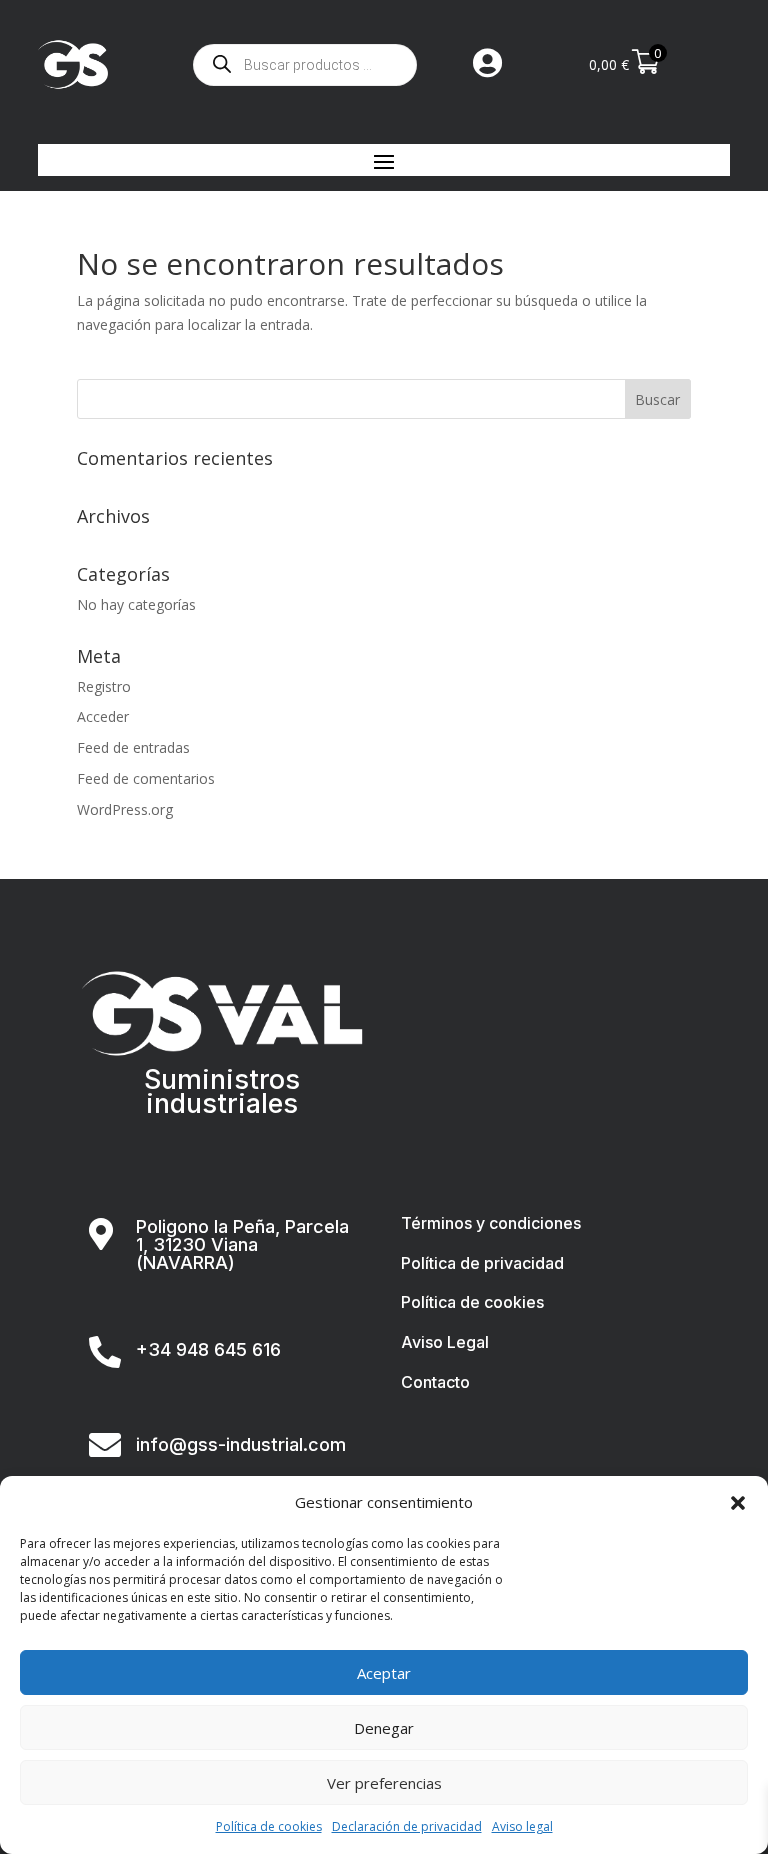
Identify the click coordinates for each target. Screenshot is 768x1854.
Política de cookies (269, 1826)
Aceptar (384, 1673)
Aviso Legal (445, 1342)
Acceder (103, 716)
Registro (104, 686)
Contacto (435, 1382)
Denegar (384, 1728)
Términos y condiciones (491, 1223)
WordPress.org (125, 809)
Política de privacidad (482, 1263)
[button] (738, 1503)
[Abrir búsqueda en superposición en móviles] (305, 65)
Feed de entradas (133, 747)
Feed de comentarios (146, 778)
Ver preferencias (384, 1783)
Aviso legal (522, 1826)
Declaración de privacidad (407, 1826)
